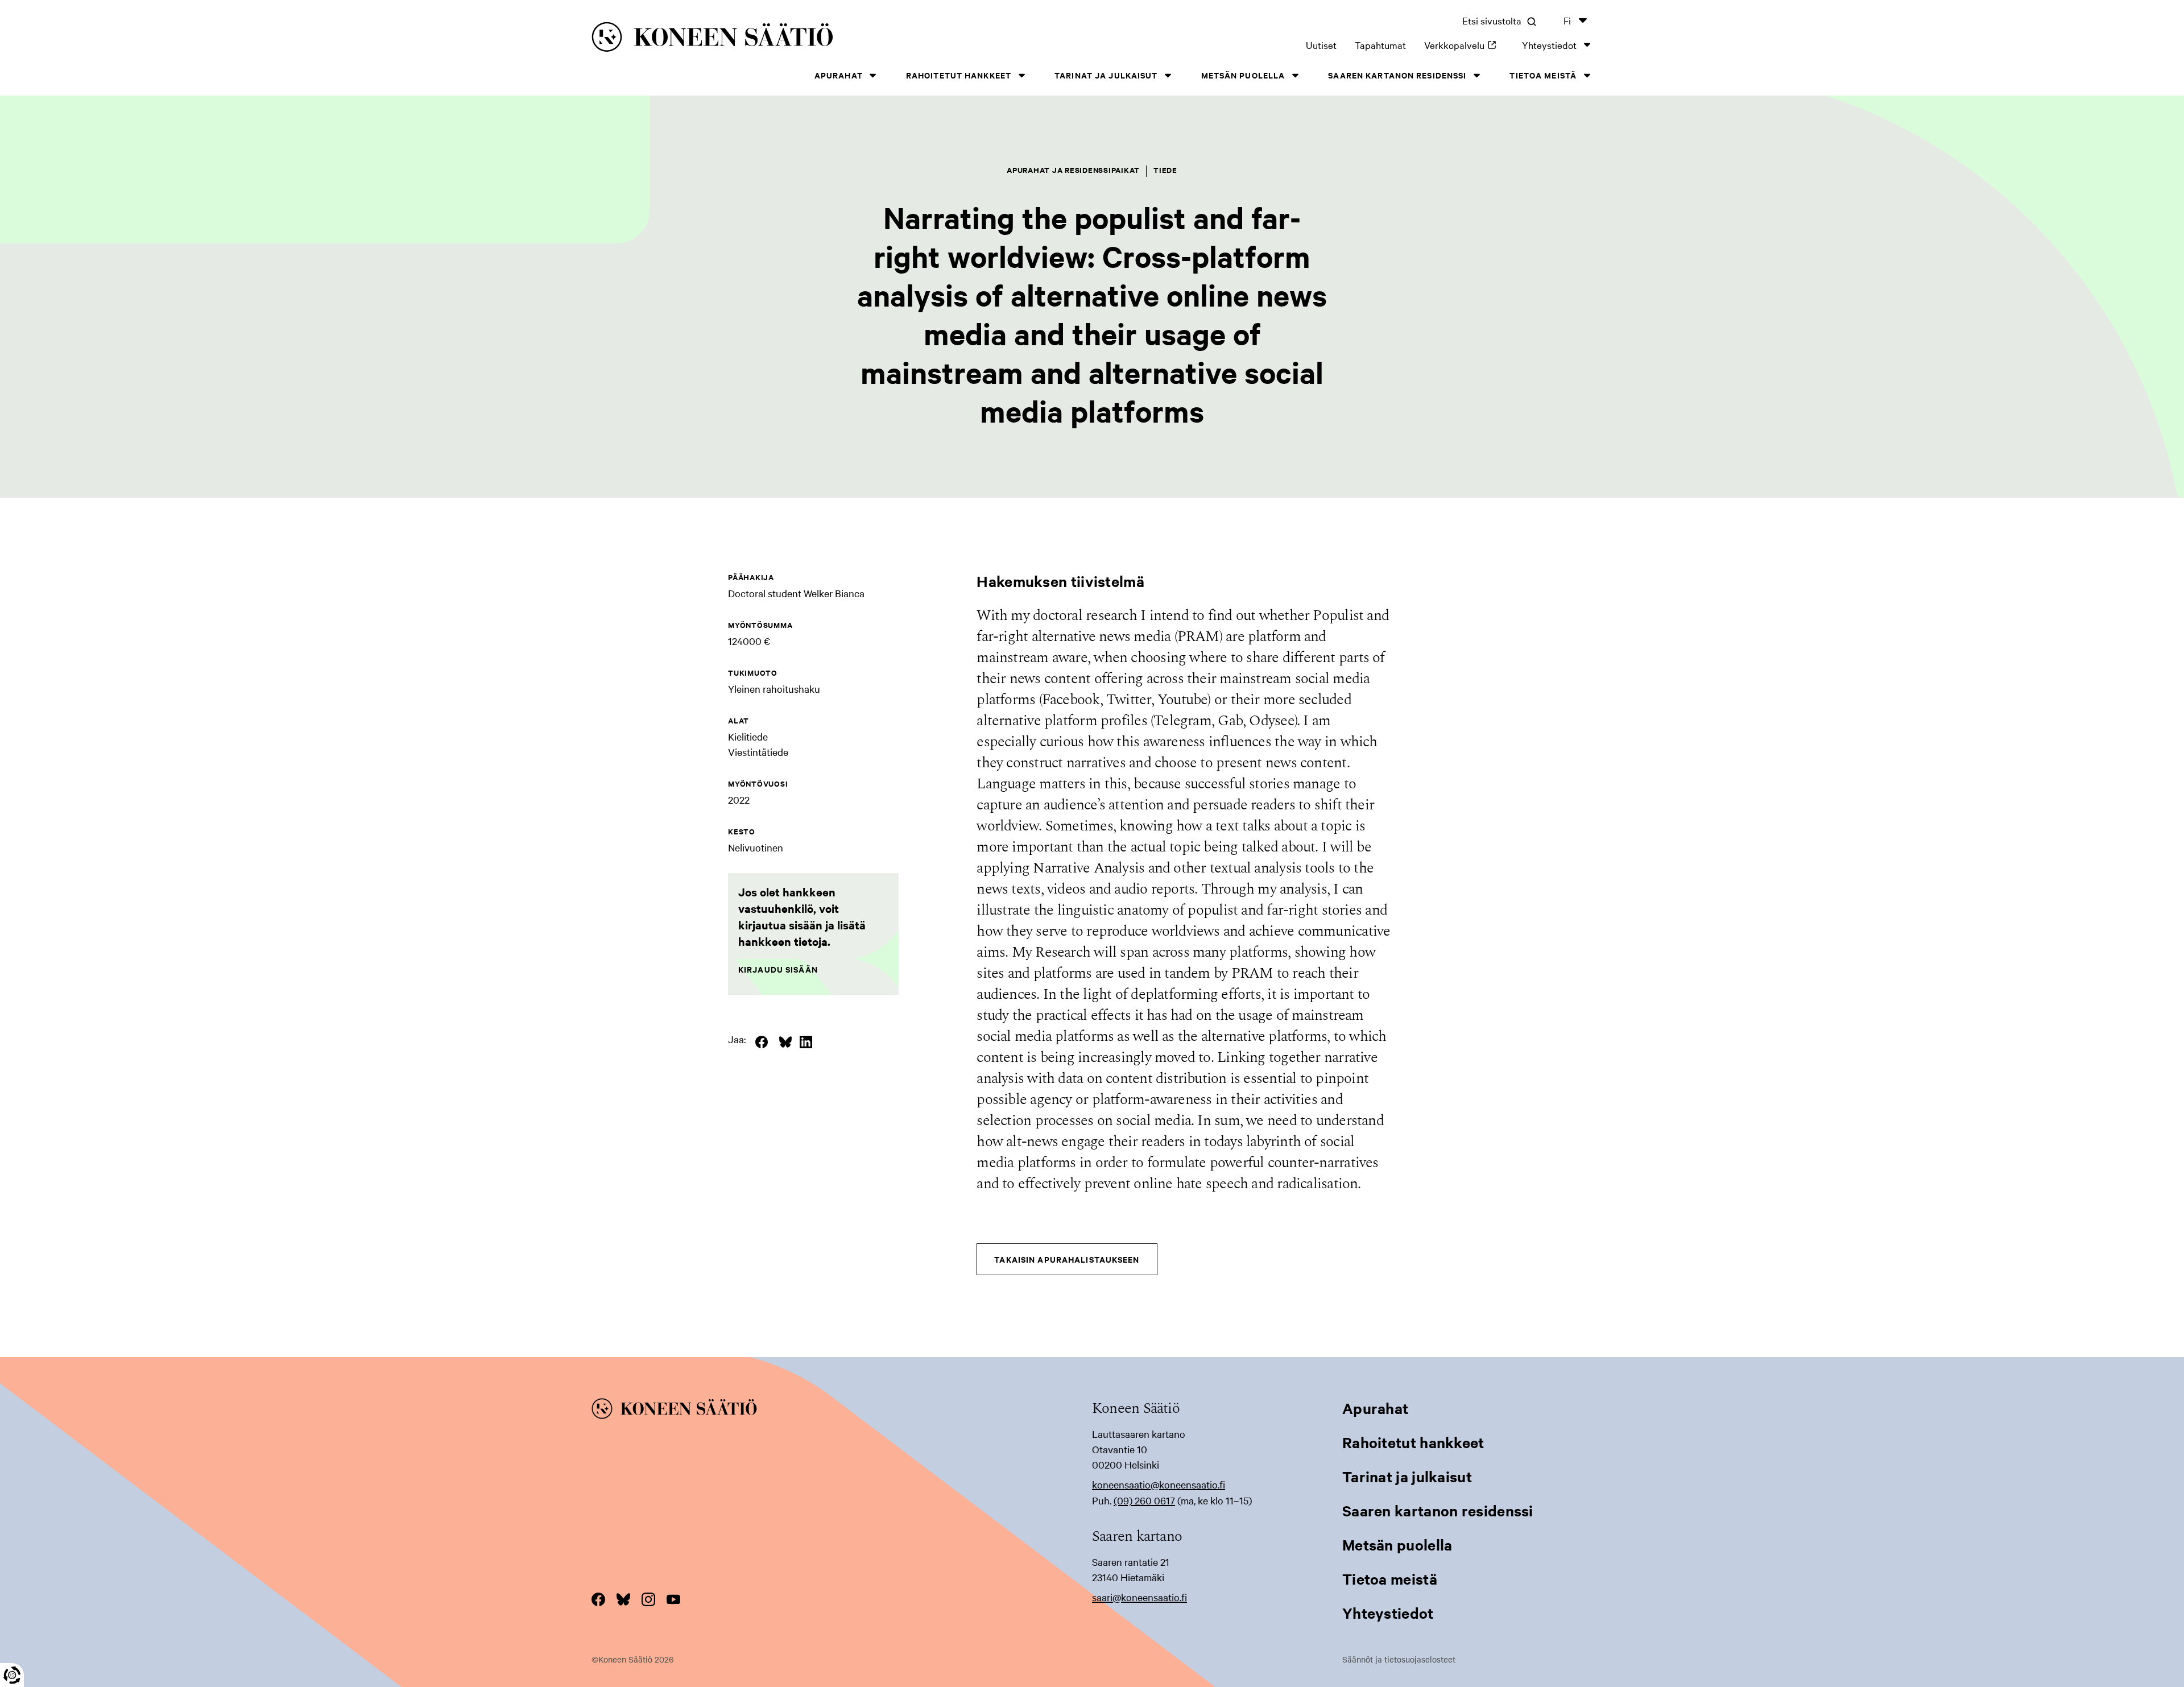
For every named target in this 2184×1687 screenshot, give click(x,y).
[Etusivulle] (808, 39)
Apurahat (839, 75)
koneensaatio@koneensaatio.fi (1159, 1484)
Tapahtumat (1380, 45)
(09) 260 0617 (1144, 1500)
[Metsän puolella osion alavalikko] (1295, 75)
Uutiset (1321, 45)
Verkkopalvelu (1464, 45)
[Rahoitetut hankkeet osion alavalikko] (1021, 75)
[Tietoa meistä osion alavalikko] (1587, 75)
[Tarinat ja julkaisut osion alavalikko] (1168, 75)
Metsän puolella (1243, 75)
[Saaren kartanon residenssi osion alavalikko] (1476, 75)
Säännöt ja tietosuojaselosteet (1399, 1659)
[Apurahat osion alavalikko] (873, 75)
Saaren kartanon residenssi (1397, 75)
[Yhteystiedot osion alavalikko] (1587, 45)
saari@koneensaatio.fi (1139, 1597)
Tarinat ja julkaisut (1106, 75)
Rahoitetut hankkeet (959, 75)
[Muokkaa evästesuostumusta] (12, 1675)
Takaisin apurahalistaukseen (1067, 1259)
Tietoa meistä (1543, 75)
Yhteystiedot (1549, 45)
